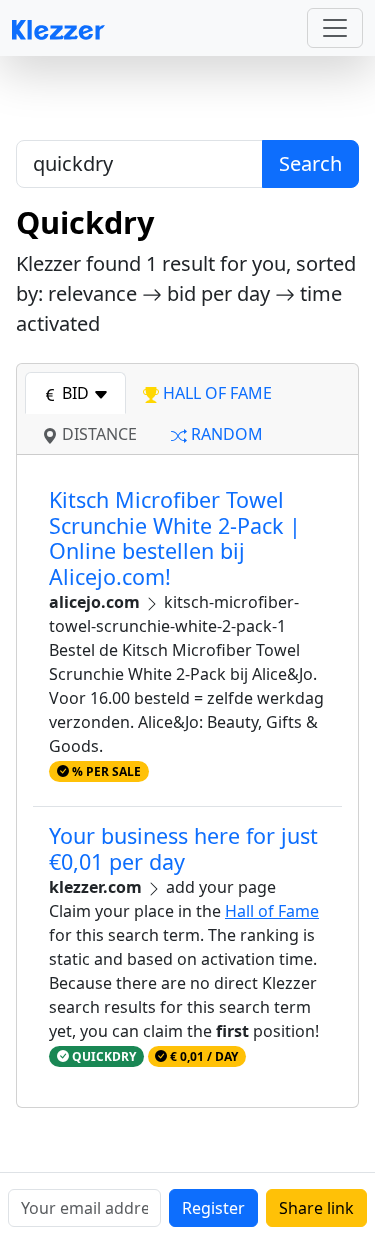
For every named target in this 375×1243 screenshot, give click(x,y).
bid (75, 393)
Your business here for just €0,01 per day (183, 848)
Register (213, 1208)
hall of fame (215, 393)
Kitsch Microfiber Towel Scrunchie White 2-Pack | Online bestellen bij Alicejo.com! (175, 538)
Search (310, 163)
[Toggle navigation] (335, 28)
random (225, 434)
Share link (316, 1208)
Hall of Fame (272, 911)
